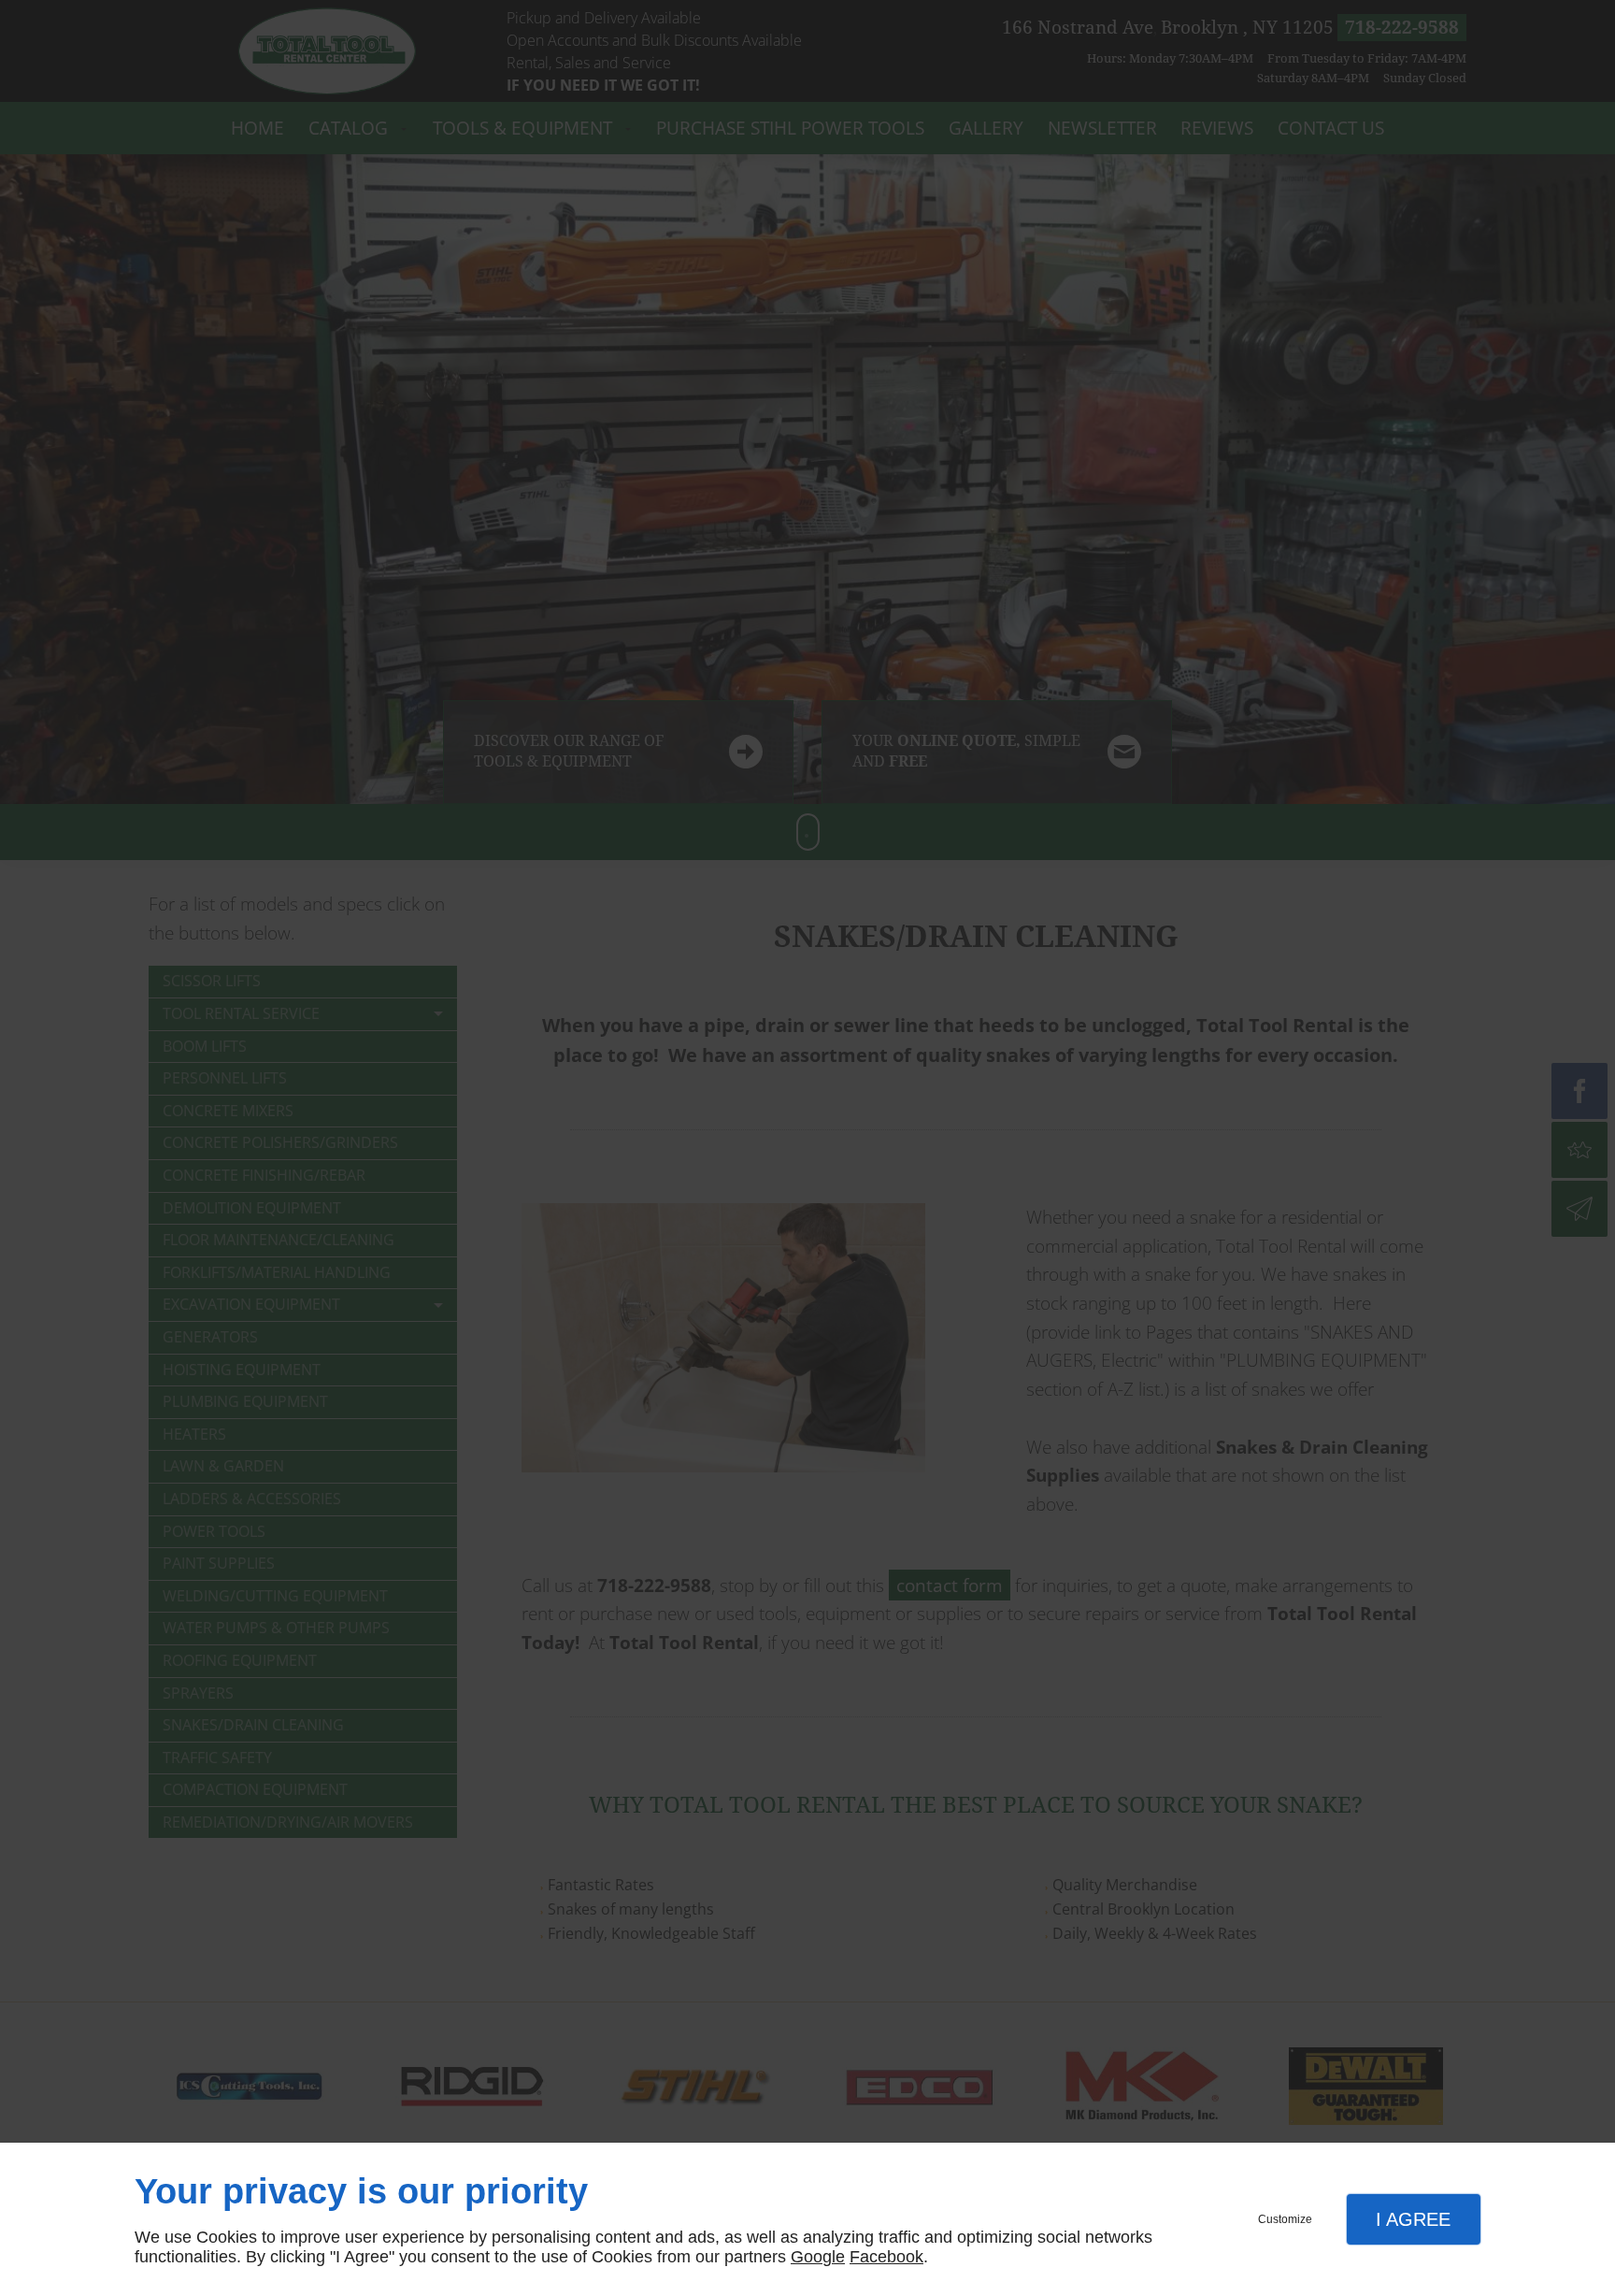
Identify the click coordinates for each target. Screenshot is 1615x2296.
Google (818, 2257)
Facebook (886, 2257)
